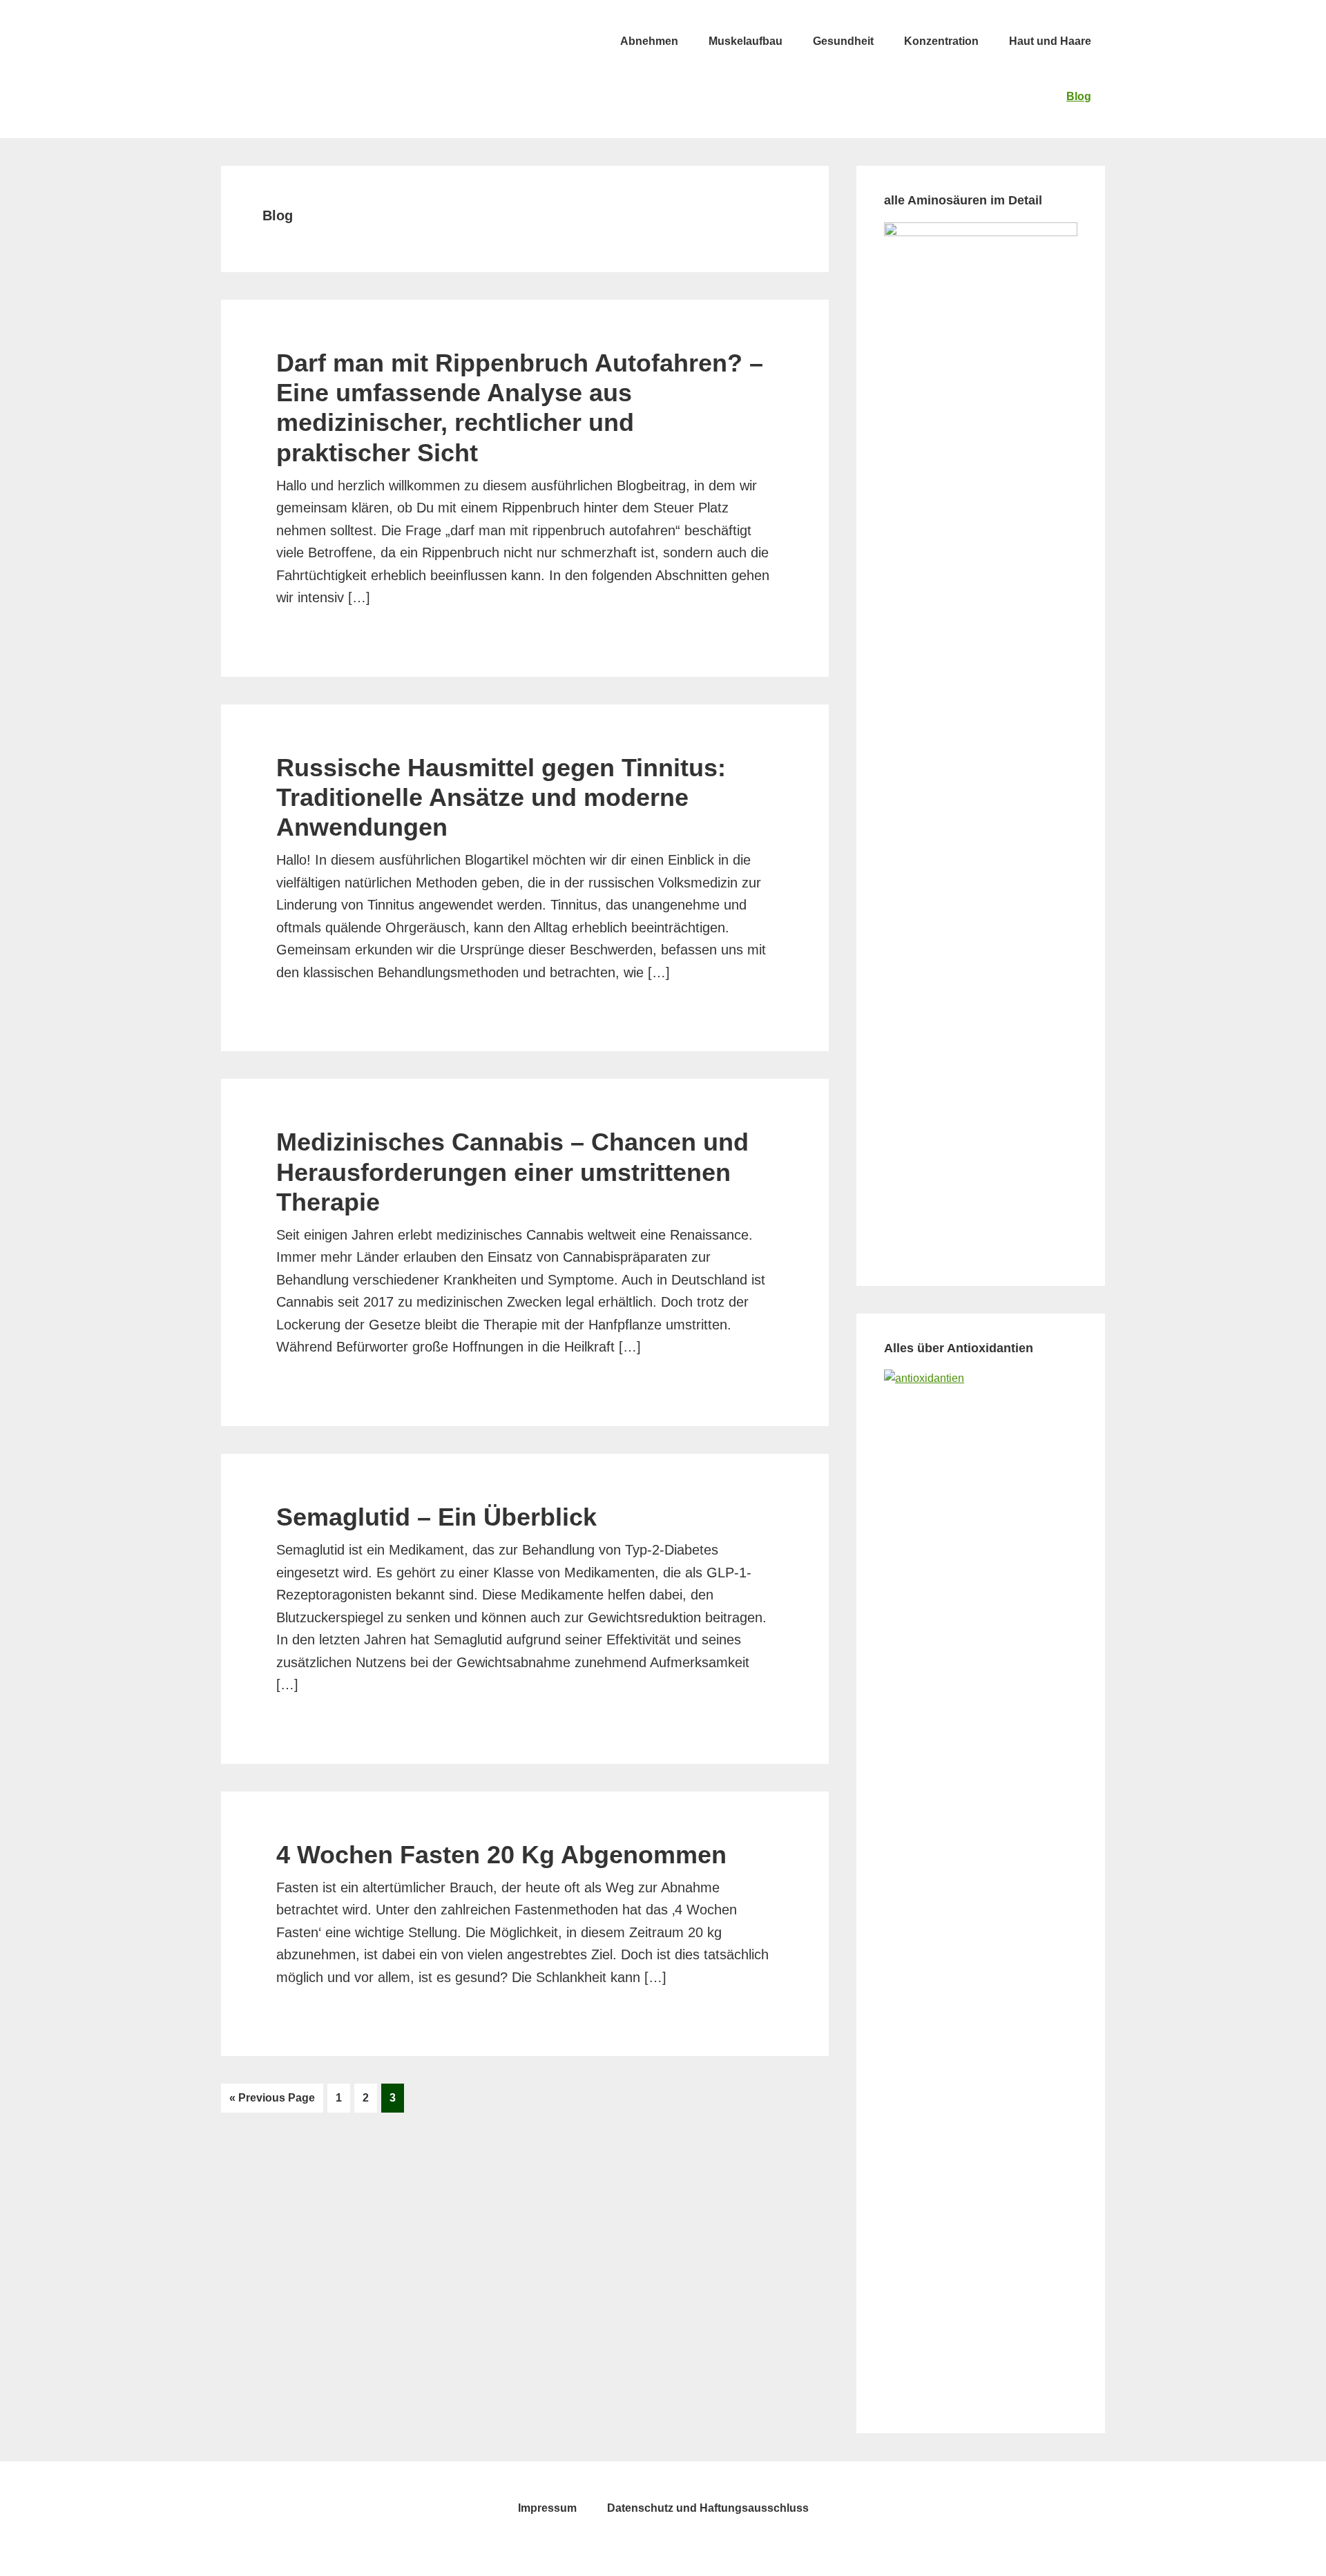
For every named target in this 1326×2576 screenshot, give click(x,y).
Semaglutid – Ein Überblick (436, 1517)
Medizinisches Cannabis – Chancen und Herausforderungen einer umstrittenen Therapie (512, 1172)
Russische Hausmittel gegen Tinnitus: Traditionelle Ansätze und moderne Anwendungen (501, 797)
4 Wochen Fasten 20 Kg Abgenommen (501, 1855)
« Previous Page (272, 2102)
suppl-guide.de (325, 41)
